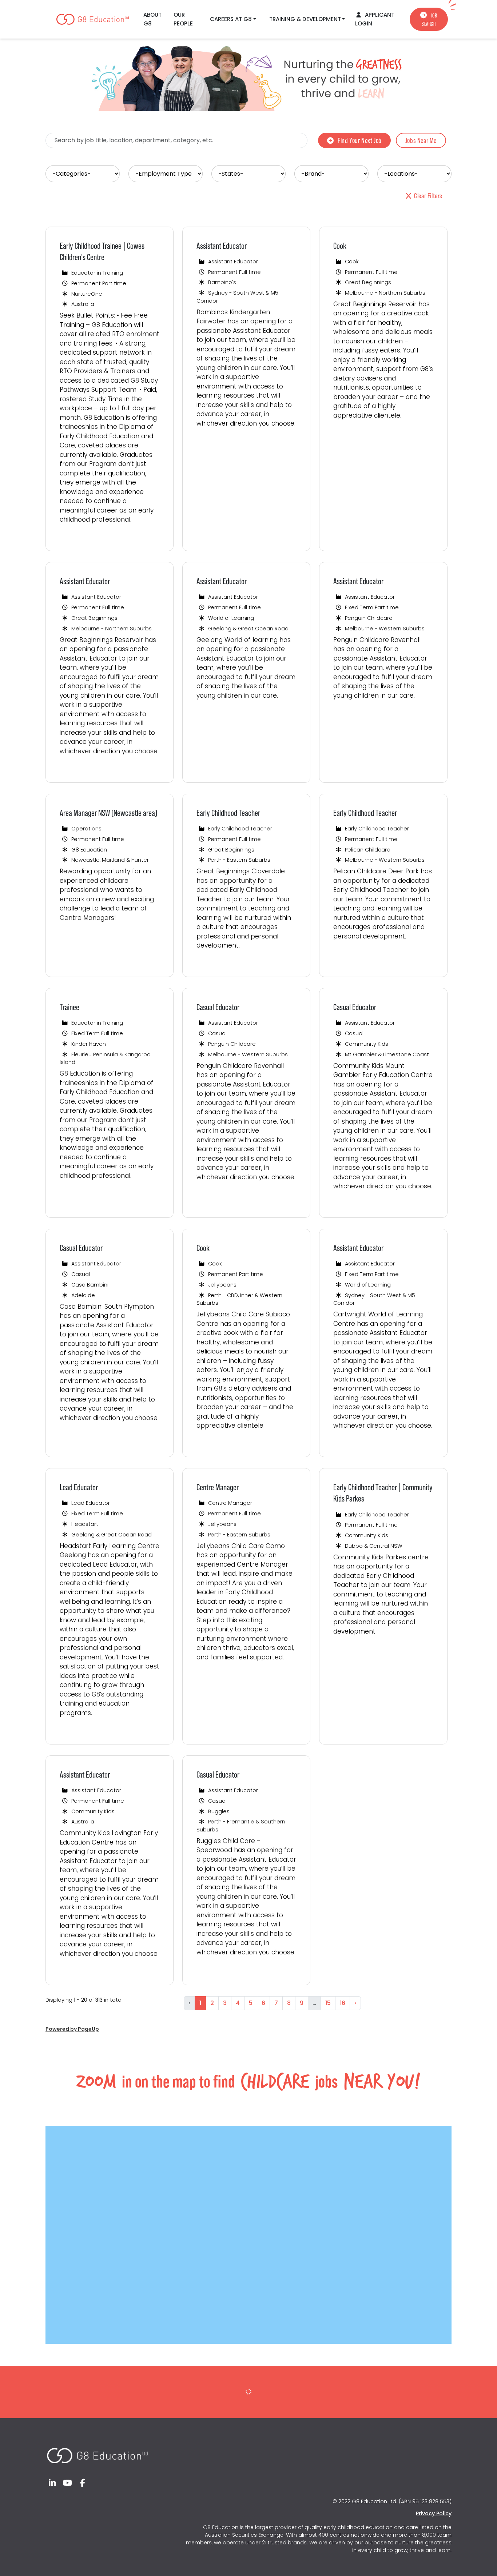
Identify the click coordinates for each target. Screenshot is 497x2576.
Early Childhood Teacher (228, 813)
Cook (340, 246)
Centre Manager (218, 1487)
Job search (430, 20)
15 (328, 2003)
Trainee (69, 1007)
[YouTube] (68, 2483)
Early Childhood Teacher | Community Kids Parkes (383, 1493)
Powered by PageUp (72, 2029)
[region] (249, 1123)
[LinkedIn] (52, 2483)
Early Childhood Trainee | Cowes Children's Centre (102, 251)
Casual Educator (218, 1007)
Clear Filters (428, 196)
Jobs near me (421, 140)
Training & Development (305, 19)
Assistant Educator (222, 246)
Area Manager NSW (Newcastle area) (108, 813)
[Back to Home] (97, 2452)
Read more (81, 537)
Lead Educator (79, 1487)
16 (343, 2003)
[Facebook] (83, 2483)
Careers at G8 (231, 19)
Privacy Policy (434, 2513)
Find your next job (360, 140)
